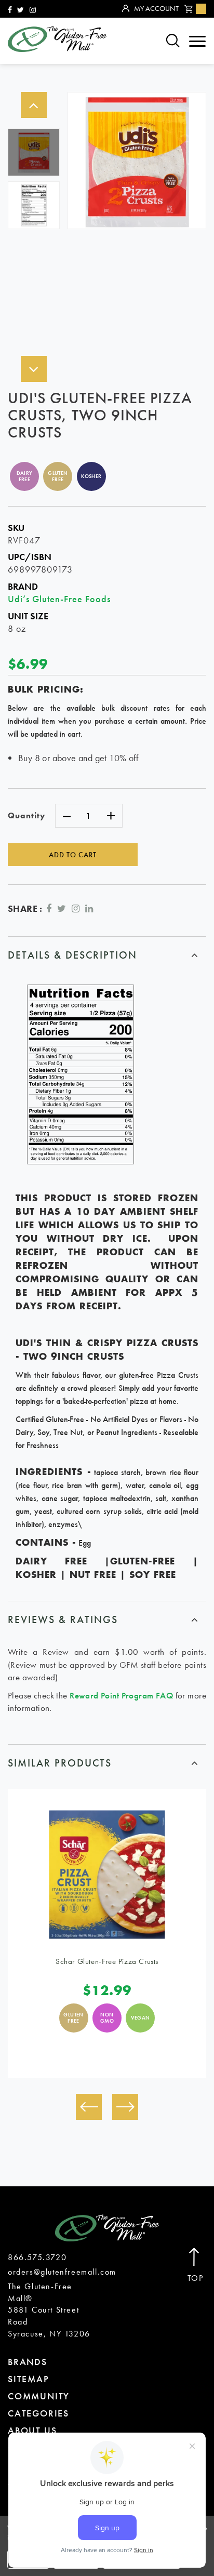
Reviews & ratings (63, 1619)
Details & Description (72, 955)
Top (196, 2278)
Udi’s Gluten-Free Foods (59, 599)
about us (32, 2430)
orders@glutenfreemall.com (62, 2272)
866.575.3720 (37, 2257)
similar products (60, 1763)
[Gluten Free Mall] (57, 39)
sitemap (29, 2379)
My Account (156, 8)
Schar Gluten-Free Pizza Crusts (107, 1961)
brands (28, 2362)
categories (38, 2413)
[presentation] (89, 2107)
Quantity (26, 815)
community (39, 2396)
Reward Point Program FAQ (121, 1695)
